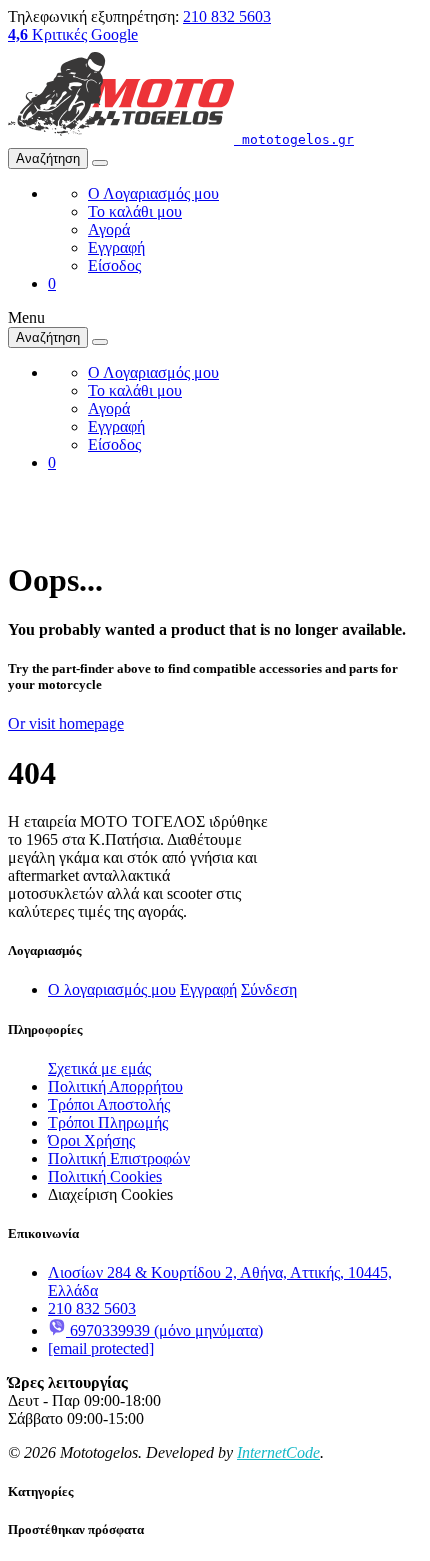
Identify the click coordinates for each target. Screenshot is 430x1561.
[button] (52, 283)
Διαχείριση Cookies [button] (110, 1194)
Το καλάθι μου (135, 211)
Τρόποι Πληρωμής (108, 1122)
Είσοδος (114, 265)
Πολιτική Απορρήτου (115, 1086)
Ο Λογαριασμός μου (153, 193)
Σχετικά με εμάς (99, 1068)
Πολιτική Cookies (105, 1176)
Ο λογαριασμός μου (112, 989)
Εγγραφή (116, 247)
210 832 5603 (227, 16)
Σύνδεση (269, 989)
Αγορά (109, 229)
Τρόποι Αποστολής (109, 1104)
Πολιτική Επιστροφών (119, 1158)
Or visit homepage (66, 723)
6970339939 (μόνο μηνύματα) (164, 1330)
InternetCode (278, 1452)
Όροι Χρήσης (91, 1140)
